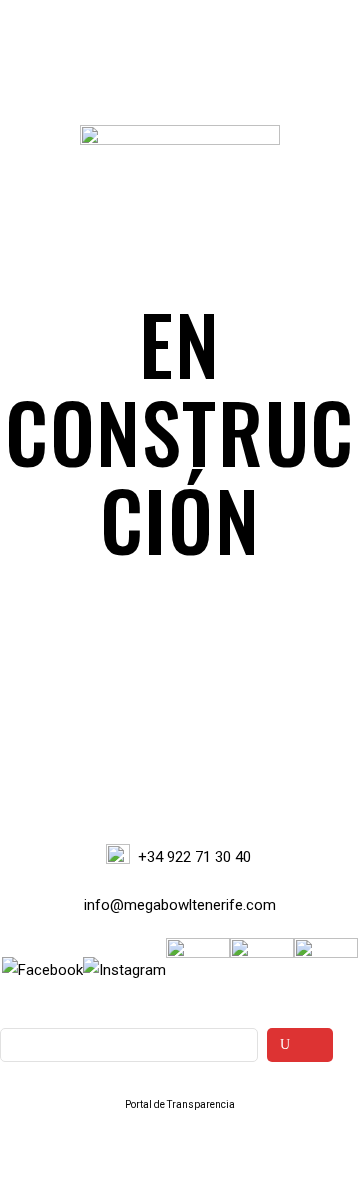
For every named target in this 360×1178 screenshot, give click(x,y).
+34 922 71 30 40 (194, 857)
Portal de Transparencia (180, 1104)
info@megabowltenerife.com (180, 905)
